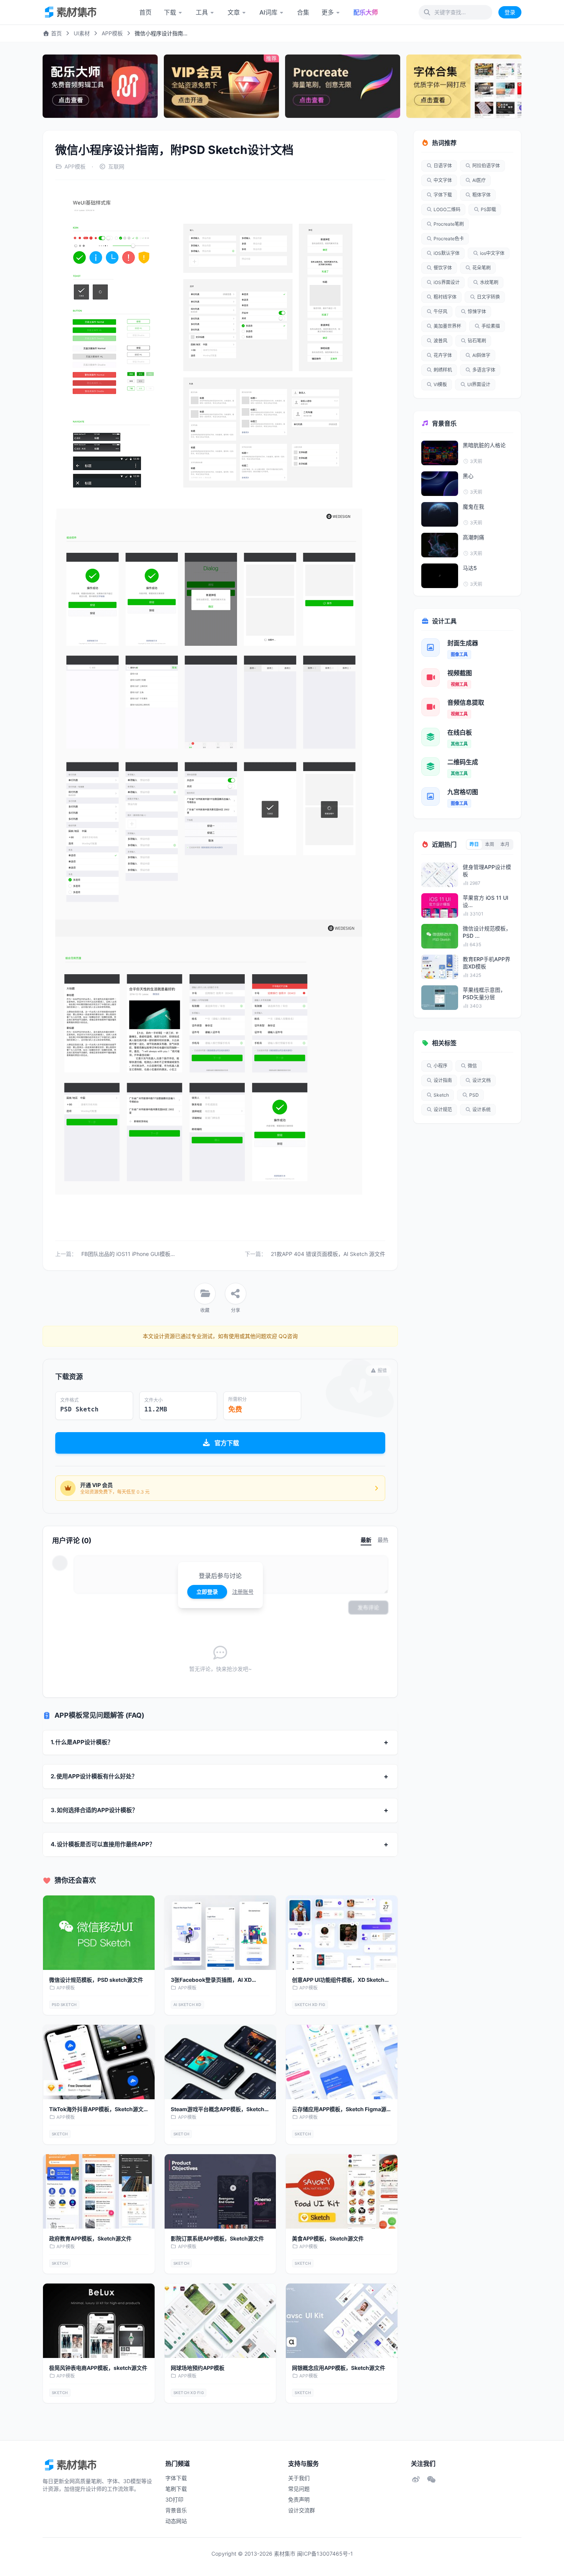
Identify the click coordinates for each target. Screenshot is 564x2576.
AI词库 (268, 12)
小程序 (440, 1066)
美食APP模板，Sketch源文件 (328, 2238)
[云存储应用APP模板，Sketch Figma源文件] (342, 2062)
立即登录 (207, 1592)
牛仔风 (440, 311)
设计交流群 (302, 2510)
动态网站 (176, 2521)
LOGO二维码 (447, 209)
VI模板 (440, 384)
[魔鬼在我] (440, 514)
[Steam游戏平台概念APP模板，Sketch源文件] (220, 2062)
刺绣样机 (443, 370)
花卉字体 (443, 355)
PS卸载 (488, 209)
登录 (510, 12)
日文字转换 (488, 297)
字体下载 (443, 195)
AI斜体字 (481, 355)
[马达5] (440, 576)
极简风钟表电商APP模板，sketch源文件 (98, 2368)
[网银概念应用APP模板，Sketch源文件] (342, 2321)
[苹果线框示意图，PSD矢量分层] (440, 998)
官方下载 (227, 1443)
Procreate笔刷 (449, 224)
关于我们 (299, 2478)
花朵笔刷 (482, 268)
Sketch (441, 1095)
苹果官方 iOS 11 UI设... (486, 901)
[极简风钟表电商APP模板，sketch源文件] (99, 2321)
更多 (328, 12)
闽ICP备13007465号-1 (325, 2554)
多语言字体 (484, 370)
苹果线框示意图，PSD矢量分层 (484, 993)
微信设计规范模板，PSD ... (487, 932)
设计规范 (443, 1110)
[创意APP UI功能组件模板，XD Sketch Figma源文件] (342, 1933)
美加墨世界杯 (447, 326)
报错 (382, 1371)
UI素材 (82, 33)
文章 (234, 12)
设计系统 (482, 1110)
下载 (170, 12)
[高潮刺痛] (440, 545)
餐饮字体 (443, 268)
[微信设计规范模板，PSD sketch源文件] (99, 1933)
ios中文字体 (492, 253)
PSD (474, 1095)
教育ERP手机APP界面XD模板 (486, 963)
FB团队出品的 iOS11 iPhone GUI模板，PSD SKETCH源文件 (153, 1254)
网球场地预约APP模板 (198, 2368)
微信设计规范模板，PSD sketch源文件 (96, 1980)
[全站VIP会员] (221, 86)
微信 (472, 1066)
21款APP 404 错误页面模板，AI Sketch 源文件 (328, 1254)
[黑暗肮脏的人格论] (440, 453)
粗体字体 (482, 195)
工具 (202, 12)
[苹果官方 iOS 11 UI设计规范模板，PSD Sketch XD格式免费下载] (440, 905)
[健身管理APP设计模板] (440, 875)
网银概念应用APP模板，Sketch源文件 (339, 2368)
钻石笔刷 (477, 341)
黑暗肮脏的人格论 (484, 445)
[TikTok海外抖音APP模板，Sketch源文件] (99, 2062)
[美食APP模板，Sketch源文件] (342, 2191)
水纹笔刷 (489, 282)
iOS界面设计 (447, 282)
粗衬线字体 (445, 297)
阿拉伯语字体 (486, 166)
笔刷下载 (176, 2489)
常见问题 (299, 2489)
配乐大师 (366, 12)
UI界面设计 (479, 384)
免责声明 (299, 2499)
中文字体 (443, 180)
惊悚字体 (477, 311)
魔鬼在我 (473, 506)
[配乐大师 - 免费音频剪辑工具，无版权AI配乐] (100, 86)
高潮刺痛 (473, 537)
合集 (303, 12)
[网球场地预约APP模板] (220, 2321)
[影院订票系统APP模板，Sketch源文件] (220, 2191)
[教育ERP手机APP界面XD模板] (440, 967)
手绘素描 (491, 326)
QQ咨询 (287, 1336)
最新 (366, 1540)
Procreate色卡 (449, 239)
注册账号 (243, 1592)
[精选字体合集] (464, 86)
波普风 (440, 341)
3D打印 (174, 2499)
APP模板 (112, 33)
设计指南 (443, 1080)
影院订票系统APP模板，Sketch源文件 (217, 2238)
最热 (383, 1540)
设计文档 (482, 1080)
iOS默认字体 (447, 253)
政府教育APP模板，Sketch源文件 (90, 2238)
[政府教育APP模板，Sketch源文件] (99, 2191)
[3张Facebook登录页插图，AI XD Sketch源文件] (220, 1933)
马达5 (470, 568)
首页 (145, 12)
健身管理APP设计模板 (487, 871)
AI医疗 (479, 180)
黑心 (468, 476)
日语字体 (443, 166)
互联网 (116, 166)
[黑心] (440, 484)
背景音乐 (176, 2510)
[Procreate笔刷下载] (343, 86)
